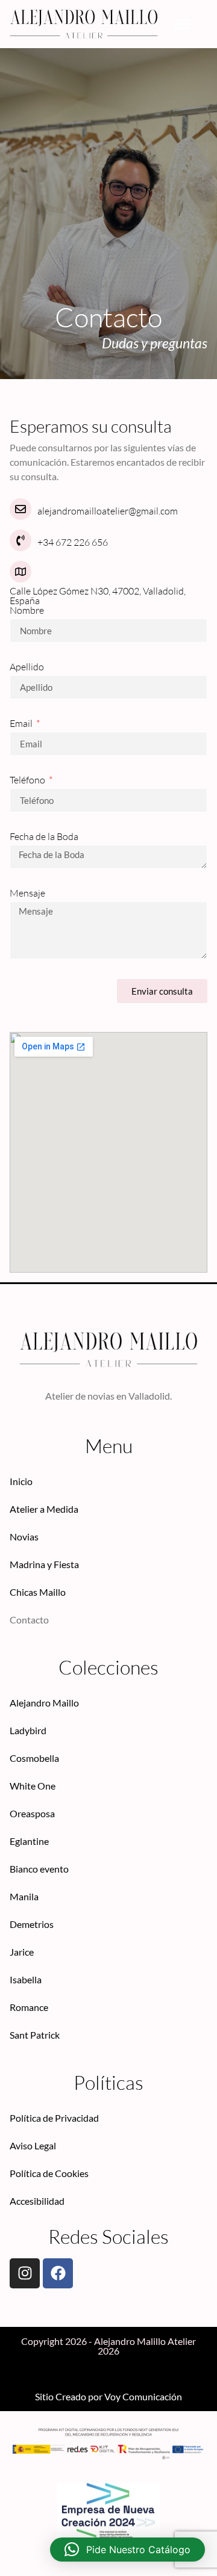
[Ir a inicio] (84, 24)
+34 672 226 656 (73, 542)
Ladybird (28, 1730)
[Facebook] (58, 2273)
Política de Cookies (49, 2173)
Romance (29, 2007)
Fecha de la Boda (44, 837)
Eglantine (29, 1841)
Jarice (22, 1952)
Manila (24, 1896)
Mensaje (27, 894)
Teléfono (28, 780)
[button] (183, 24)
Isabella (26, 1979)
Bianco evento (39, 1869)
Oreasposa (32, 1813)
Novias (24, 1537)
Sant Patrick (35, 2035)
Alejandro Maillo (44, 1703)
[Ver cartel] (108, 2519)
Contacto (29, 1620)
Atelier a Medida (44, 1509)
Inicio (21, 1481)
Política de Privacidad (54, 2118)
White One (33, 1786)
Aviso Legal (33, 2145)
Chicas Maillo (38, 1592)
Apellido (27, 667)
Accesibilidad (37, 2201)
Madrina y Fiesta (44, 1564)
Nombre (27, 611)
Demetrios (32, 1924)
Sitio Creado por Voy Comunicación (108, 2396)
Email (22, 724)
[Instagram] (25, 2273)
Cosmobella (34, 1758)
